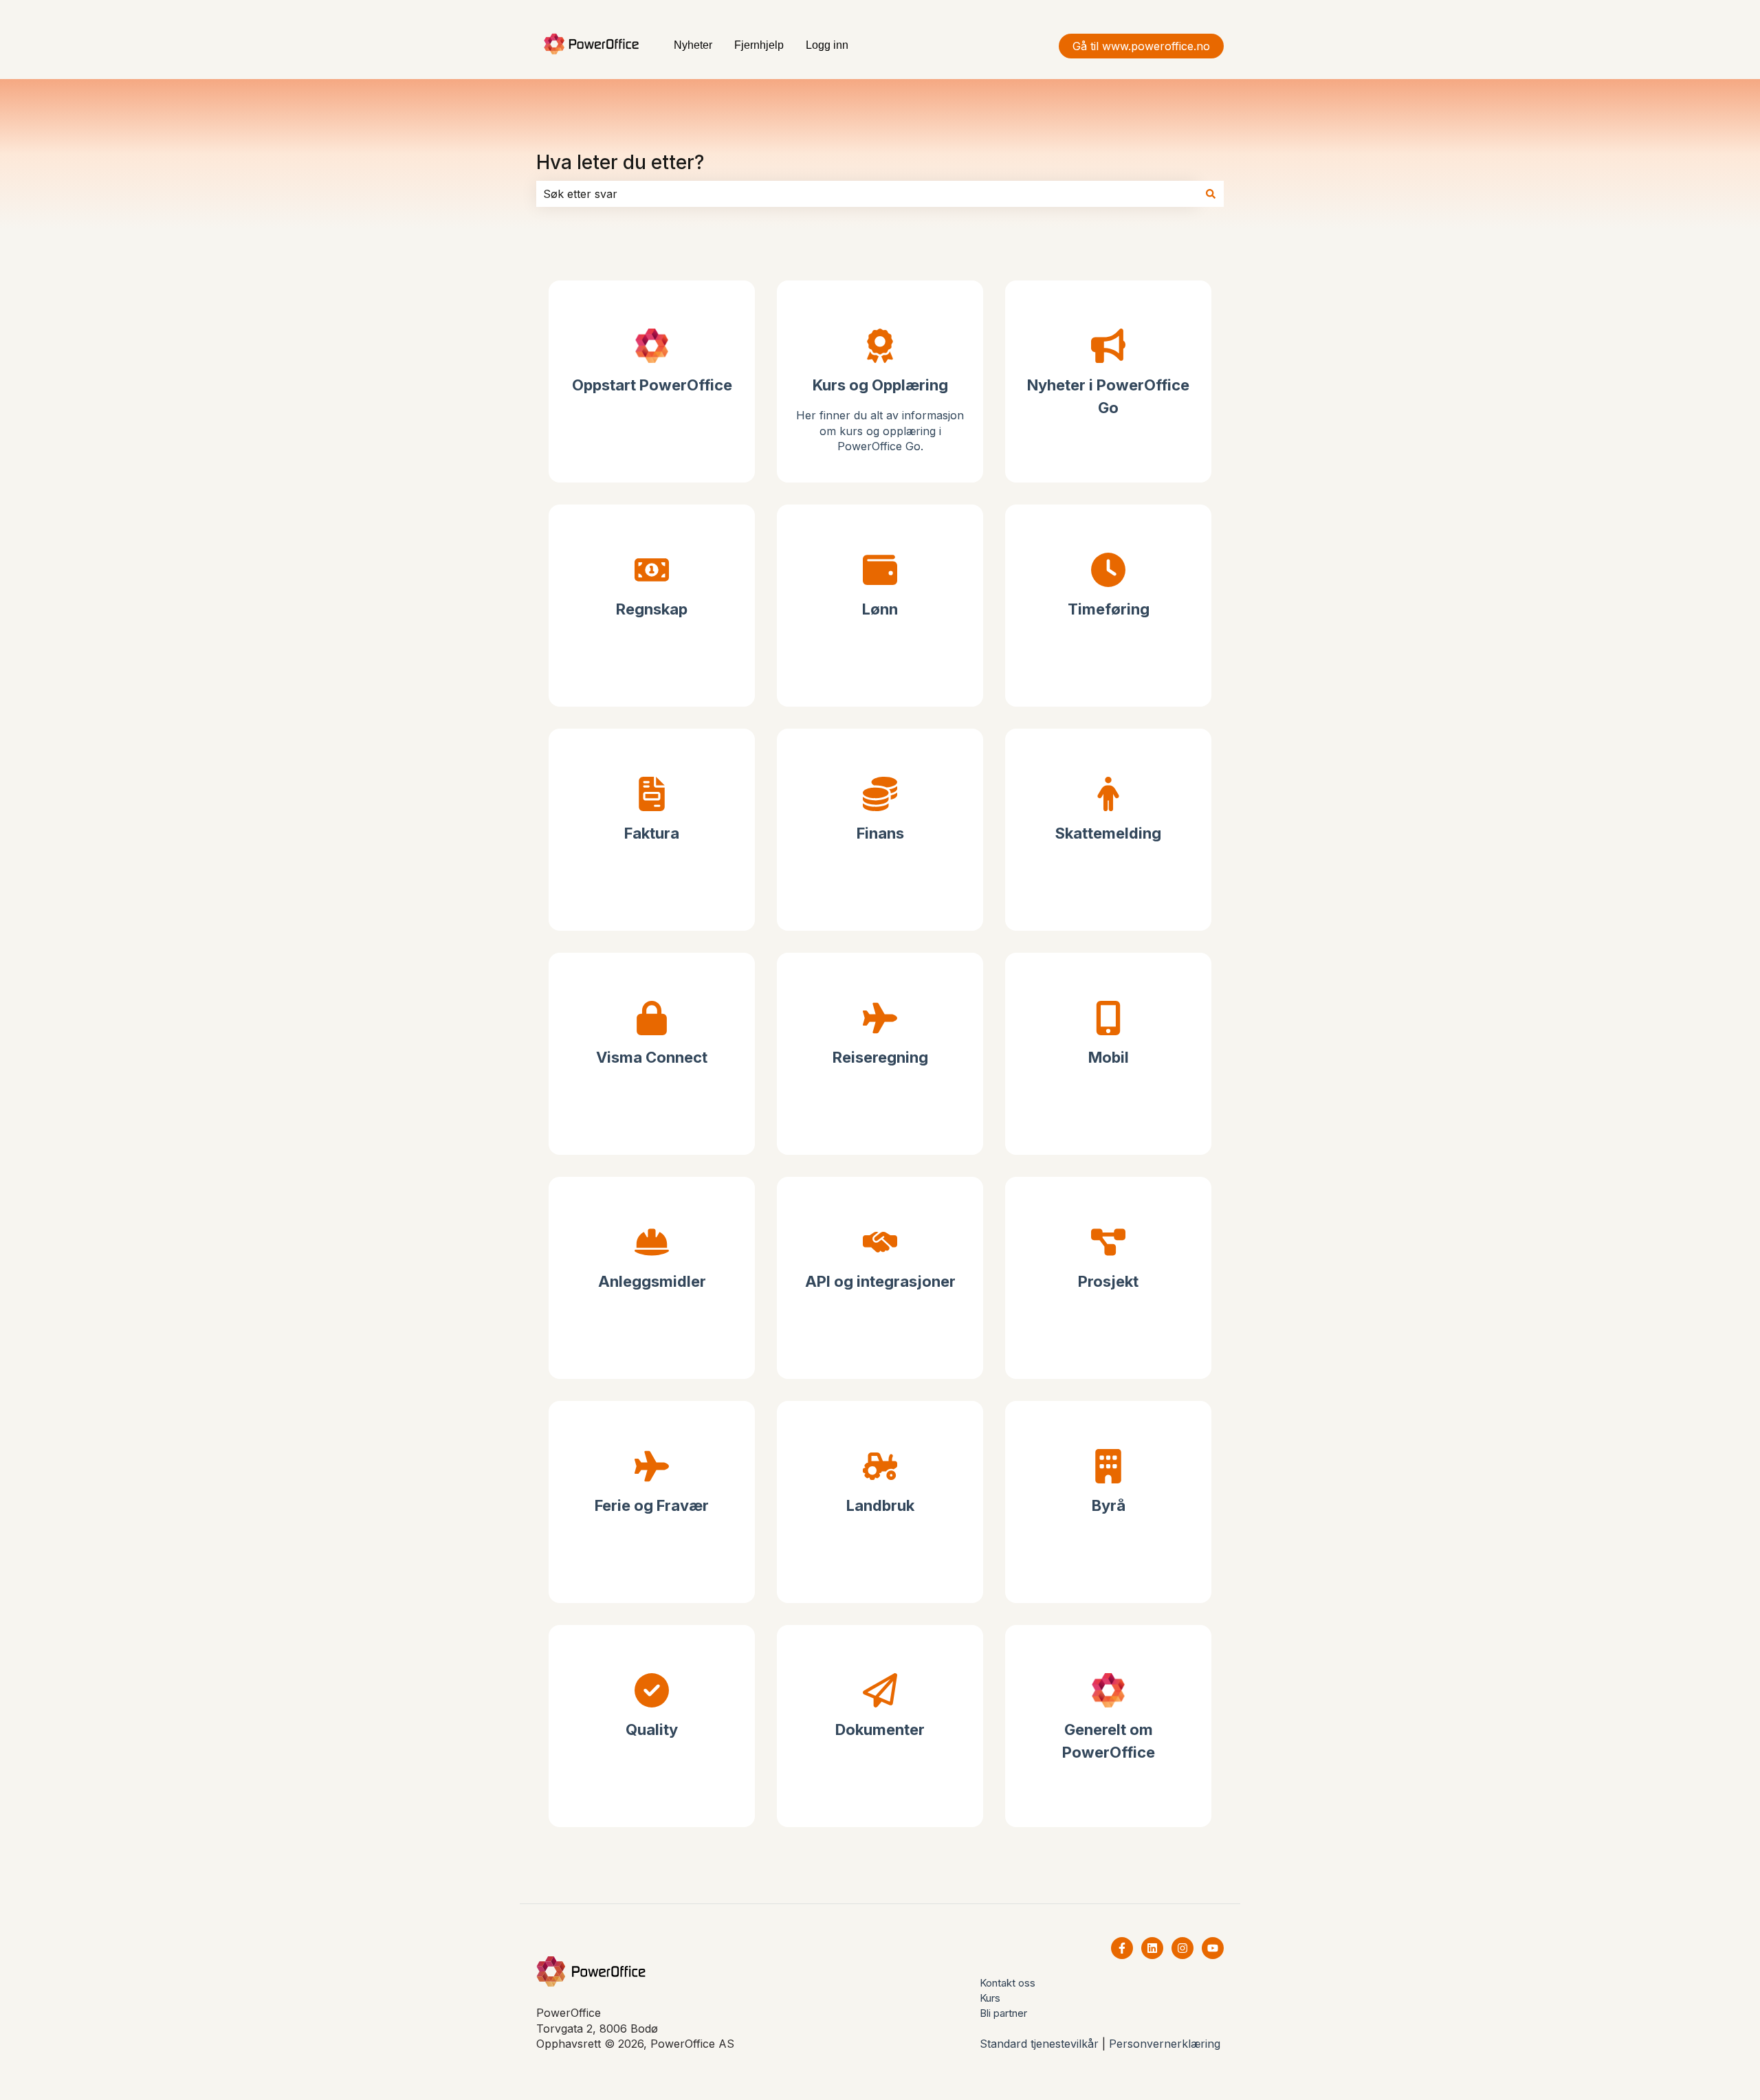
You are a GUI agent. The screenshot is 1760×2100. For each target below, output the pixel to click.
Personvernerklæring (1165, 2044)
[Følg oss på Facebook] (1122, 1948)
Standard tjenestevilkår (1039, 2044)
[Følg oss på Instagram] (1182, 1948)
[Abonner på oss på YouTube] (1213, 1948)
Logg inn (827, 45)
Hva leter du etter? (620, 162)
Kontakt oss (1008, 1983)
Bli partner (1003, 2013)
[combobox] (867, 194)
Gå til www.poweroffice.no (1141, 46)
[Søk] (1211, 194)
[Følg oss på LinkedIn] (1152, 1948)
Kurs (990, 1998)
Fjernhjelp (759, 45)
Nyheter (693, 45)
